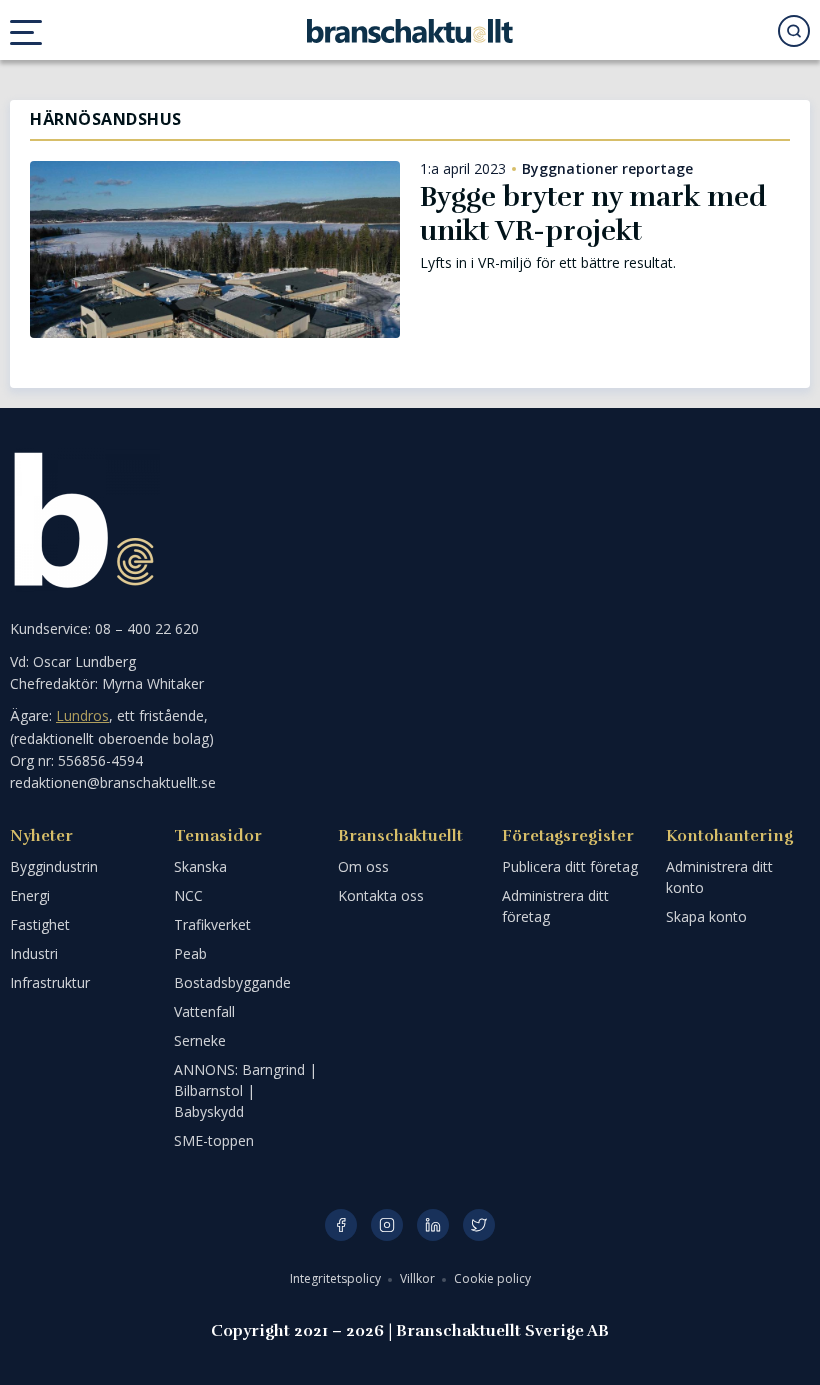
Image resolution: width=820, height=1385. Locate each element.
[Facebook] (341, 1225)
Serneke (200, 1040)
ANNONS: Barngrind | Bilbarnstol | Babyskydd (245, 1090)
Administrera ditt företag (555, 906)
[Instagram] (387, 1225)
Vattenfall (204, 1011)
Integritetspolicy (337, 1278)
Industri (34, 953)
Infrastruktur (50, 982)
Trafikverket (212, 924)
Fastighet (40, 924)
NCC (188, 895)
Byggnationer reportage (607, 169)
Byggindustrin (54, 866)
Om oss (363, 866)
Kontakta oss (381, 895)
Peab (190, 953)
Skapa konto (706, 916)
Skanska (200, 866)
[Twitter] (479, 1225)
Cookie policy (492, 1278)
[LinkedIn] (433, 1225)
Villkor (419, 1278)
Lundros (82, 715)
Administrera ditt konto (719, 877)
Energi (30, 895)
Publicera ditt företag (570, 866)
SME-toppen (214, 1140)
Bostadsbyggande (232, 982)
